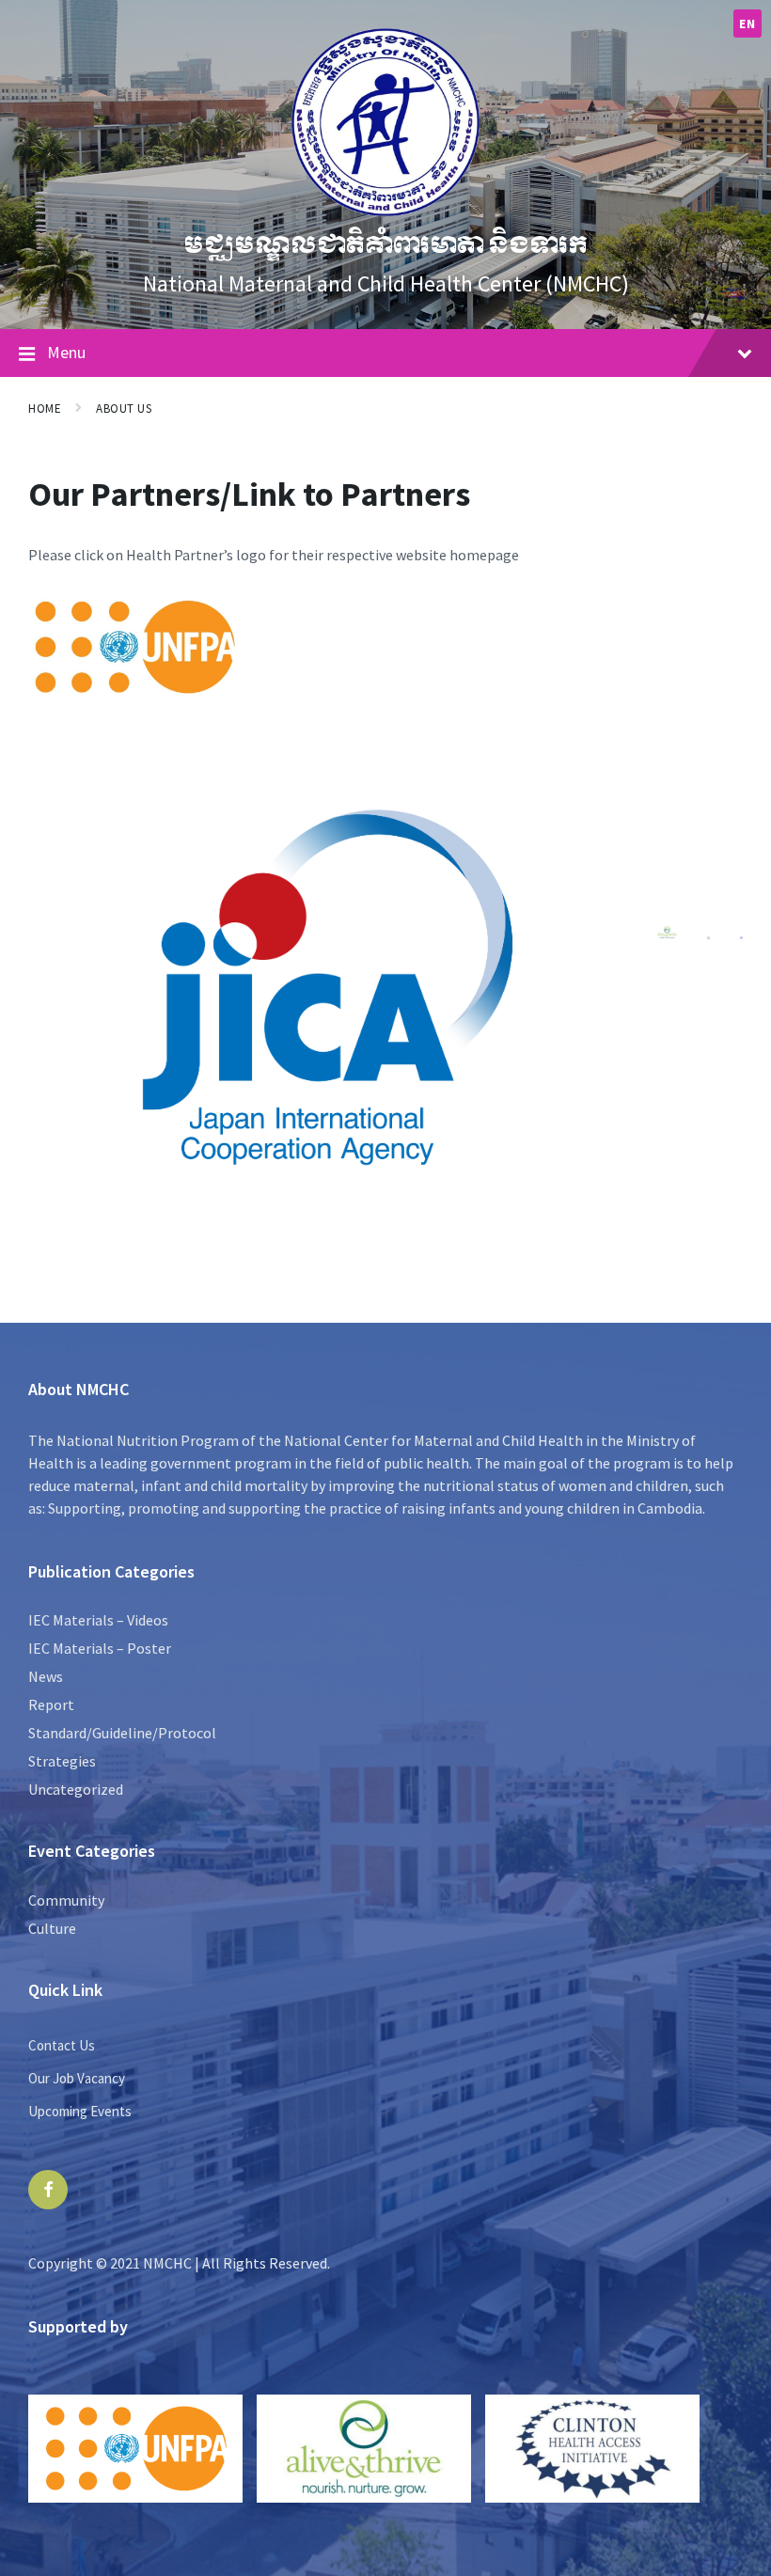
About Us (124, 408)
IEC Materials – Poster (100, 1648)
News (46, 1676)
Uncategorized (76, 1789)
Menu (66, 352)
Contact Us (62, 2045)
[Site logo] (385, 211)
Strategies (62, 1761)
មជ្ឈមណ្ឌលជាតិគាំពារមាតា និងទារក (385, 245)
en (747, 24)
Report (51, 1704)
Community (66, 1900)
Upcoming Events (80, 2111)
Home (45, 408)
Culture (52, 1928)
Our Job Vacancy (77, 2078)
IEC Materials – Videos (98, 1620)
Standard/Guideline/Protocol (122, 1733)
